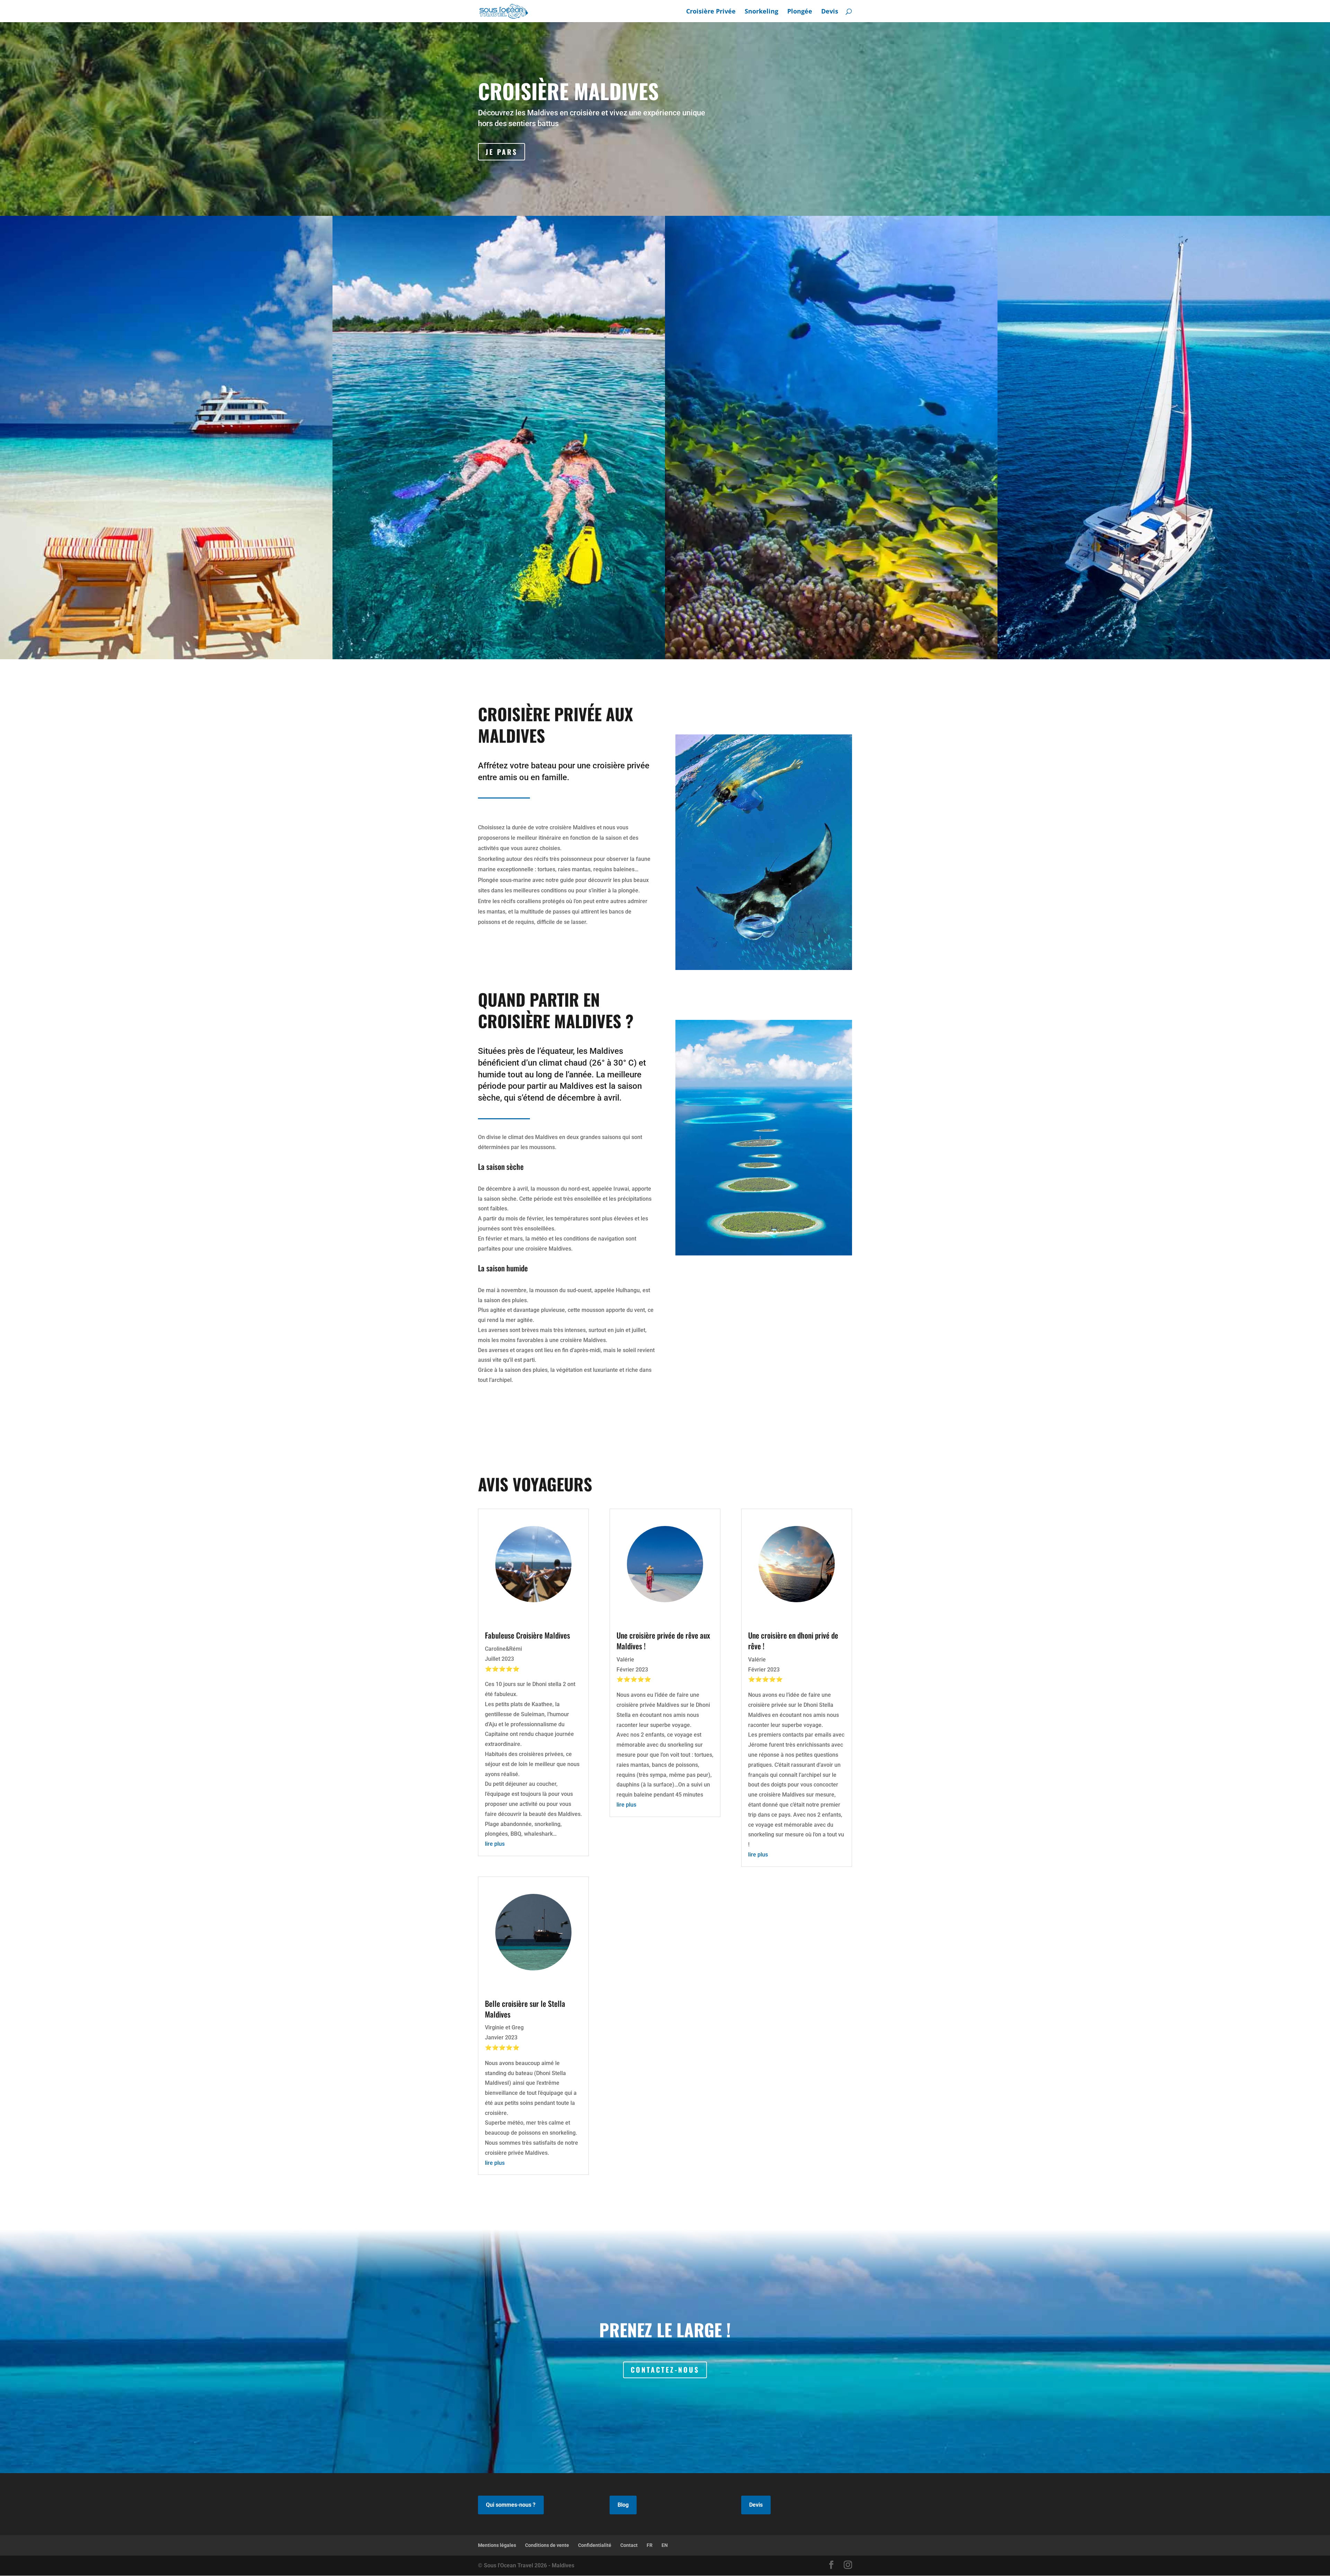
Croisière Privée (711, 12)
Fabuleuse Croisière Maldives (527, 1635)
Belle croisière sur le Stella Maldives (525, 2009)
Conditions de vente (547, 2545)
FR (650, 2545)
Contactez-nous (665, 2370)
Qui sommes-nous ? (511, 2505)
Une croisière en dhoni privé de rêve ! (793, 1640)
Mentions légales (497, 2545)
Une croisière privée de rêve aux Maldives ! (663, 1640)
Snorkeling (761, 12)
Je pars (502, 152)
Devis (830, 12)
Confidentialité (595, 2545)
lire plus (495, 1844)
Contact (629, 2545)
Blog (623, 2505)
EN (665, 2545)
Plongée (800, 12)
